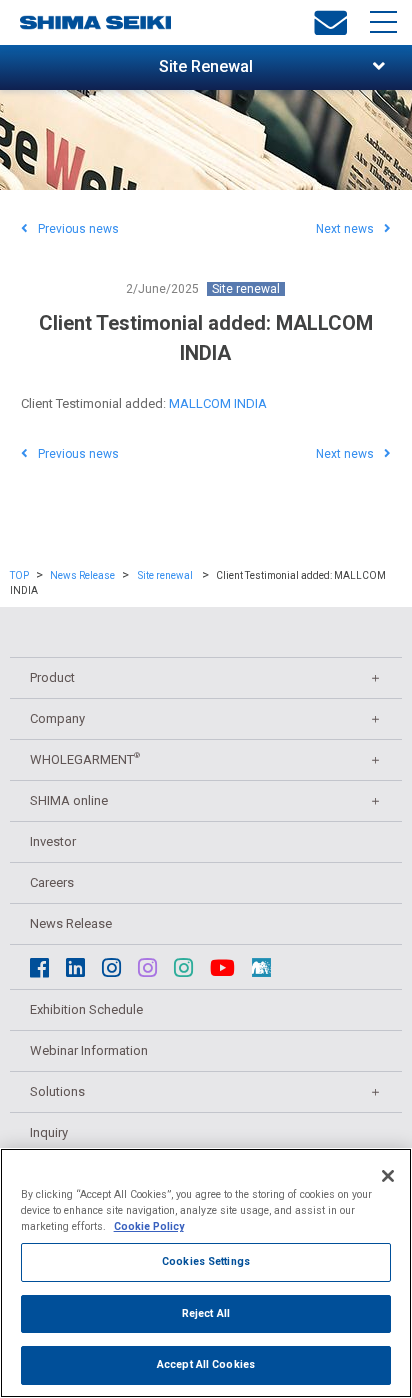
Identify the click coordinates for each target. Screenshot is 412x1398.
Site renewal (246, 289)
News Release (82, 575)
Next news (345, 229)
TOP (19, 575)
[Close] (388, 1176)
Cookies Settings (206, 1261)
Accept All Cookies (206, 1364)
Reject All (206, 1313)
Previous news (78, 229)
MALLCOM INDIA (218, 403)
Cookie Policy (149, 1226)
